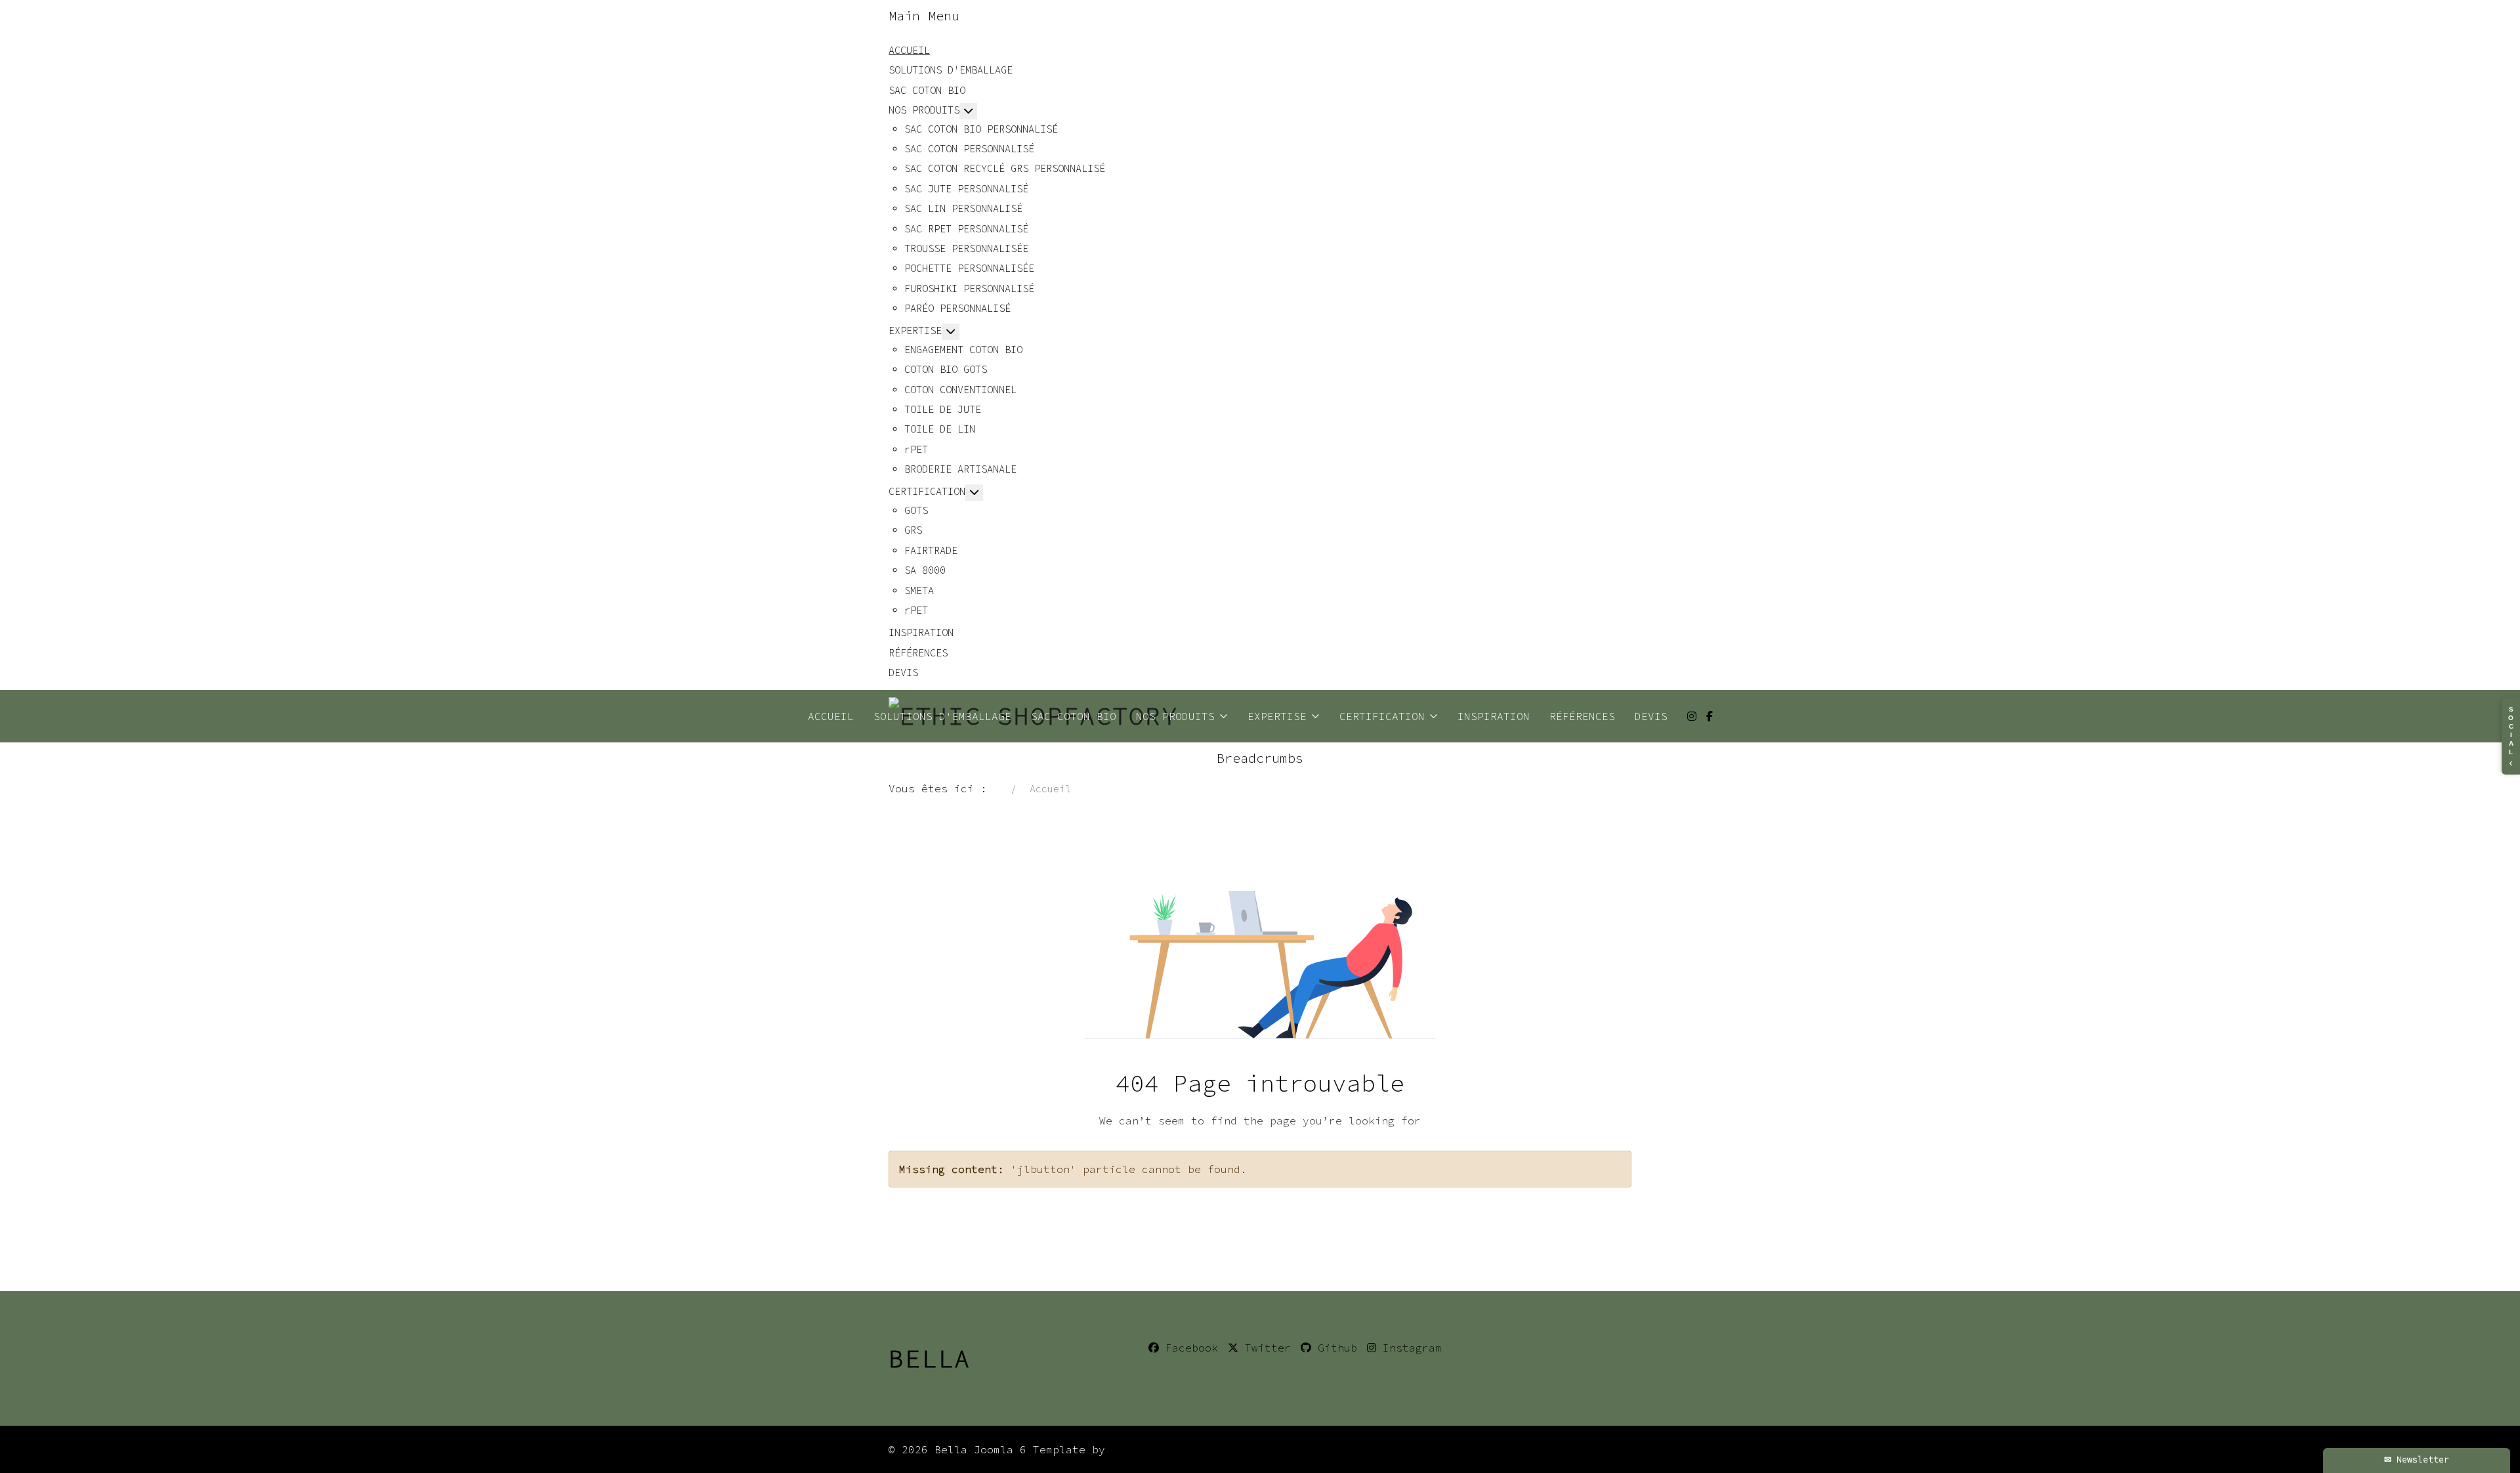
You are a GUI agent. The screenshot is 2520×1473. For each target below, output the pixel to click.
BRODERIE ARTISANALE (960, 469)
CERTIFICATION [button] (1382, 716)
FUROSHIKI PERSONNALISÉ (969, 288)
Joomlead (1138, 1449)
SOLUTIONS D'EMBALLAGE (951, 70)
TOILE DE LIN (940, 429)
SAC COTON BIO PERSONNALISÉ (981, 129)
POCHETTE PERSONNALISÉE (969, 268)
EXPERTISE (915, 331)
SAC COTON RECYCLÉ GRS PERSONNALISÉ (1005, 168)
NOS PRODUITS (924, 110)
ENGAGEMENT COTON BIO (963, 350)
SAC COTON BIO (927, 90)
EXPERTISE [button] (1277, 716)
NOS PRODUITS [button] (1175, 716)
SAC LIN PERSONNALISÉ (963, 208)
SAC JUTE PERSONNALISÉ (966, 189)
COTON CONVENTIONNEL (960, 390)
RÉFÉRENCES (918, 653)
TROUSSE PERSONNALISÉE (966, 248)
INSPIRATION (921, 632)
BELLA (930, 1358)
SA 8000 (925, 570)
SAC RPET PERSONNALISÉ (966, 229)
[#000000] (1710, 716)
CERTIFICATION (927, 491)
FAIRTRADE (931, 550)
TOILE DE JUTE (943, 409)
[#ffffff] (1692, 716)
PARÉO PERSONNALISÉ (957, 308)
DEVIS (903, 672)
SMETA (919, 590)
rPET (916, 449)
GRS (913, 530)
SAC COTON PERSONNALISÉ (969, 149)
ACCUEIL (909, 50)
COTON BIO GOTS (946, 369)
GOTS (916, 510)
